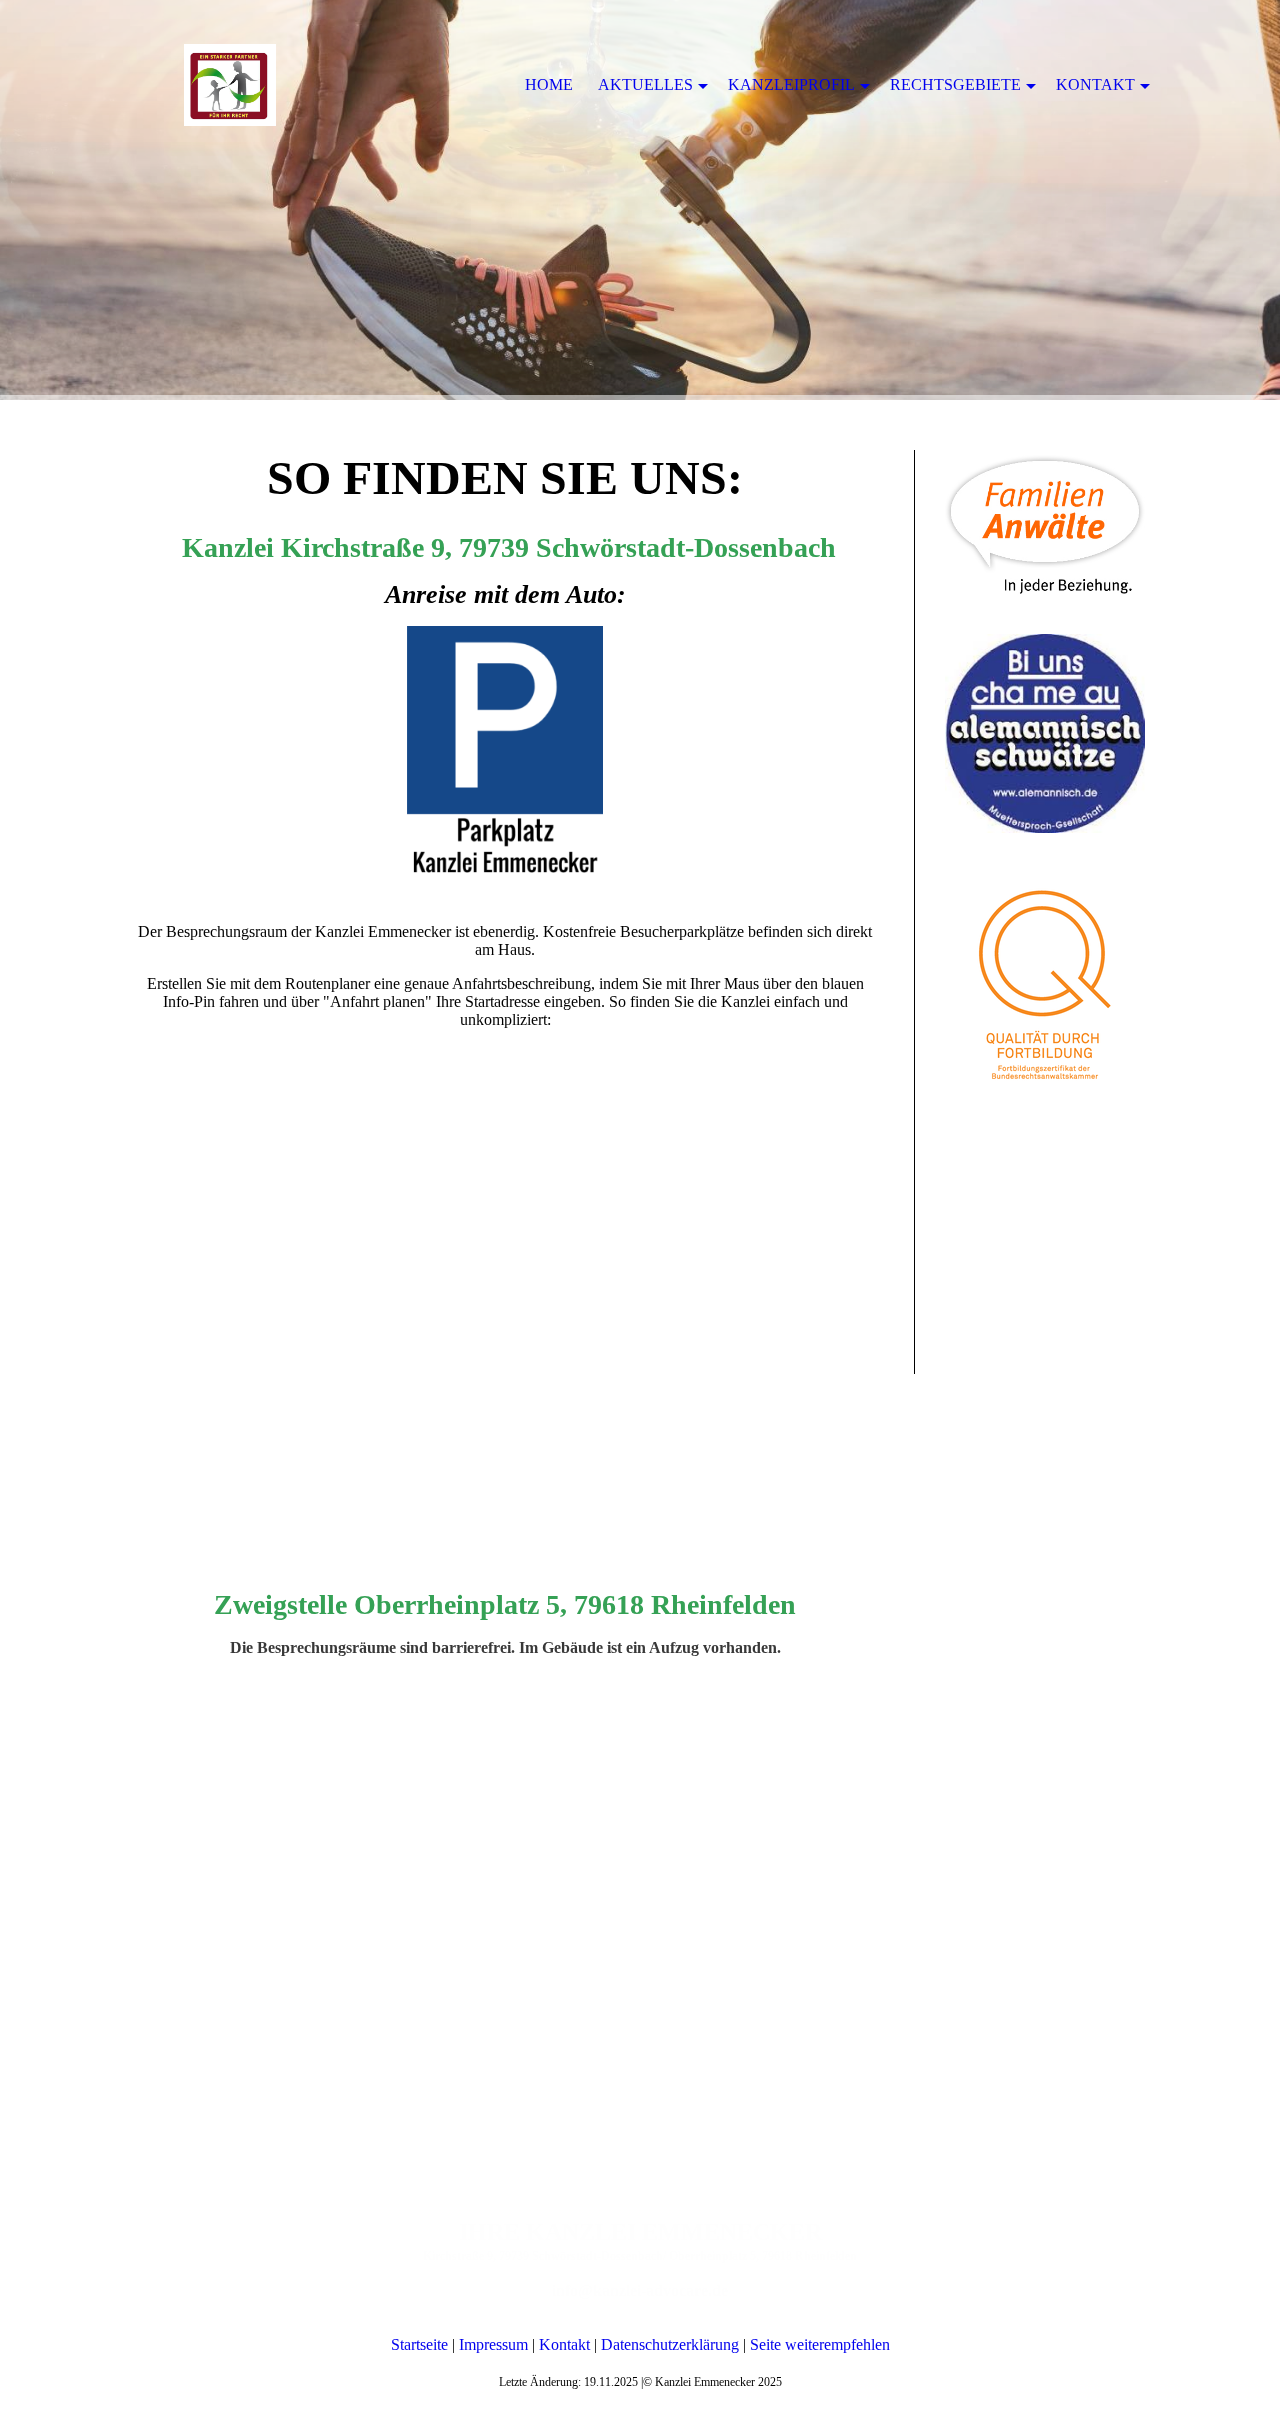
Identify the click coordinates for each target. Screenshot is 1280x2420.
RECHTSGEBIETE (955, 84)
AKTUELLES (645, 84)
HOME (549, 84)
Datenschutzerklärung (670, 2344)
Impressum (493, 2344)
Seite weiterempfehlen (820, 2344)
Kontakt (564, 2344)
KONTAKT (1095, 84)
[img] (640, 200)
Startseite (419, 2344)
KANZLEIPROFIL (791, 84)
